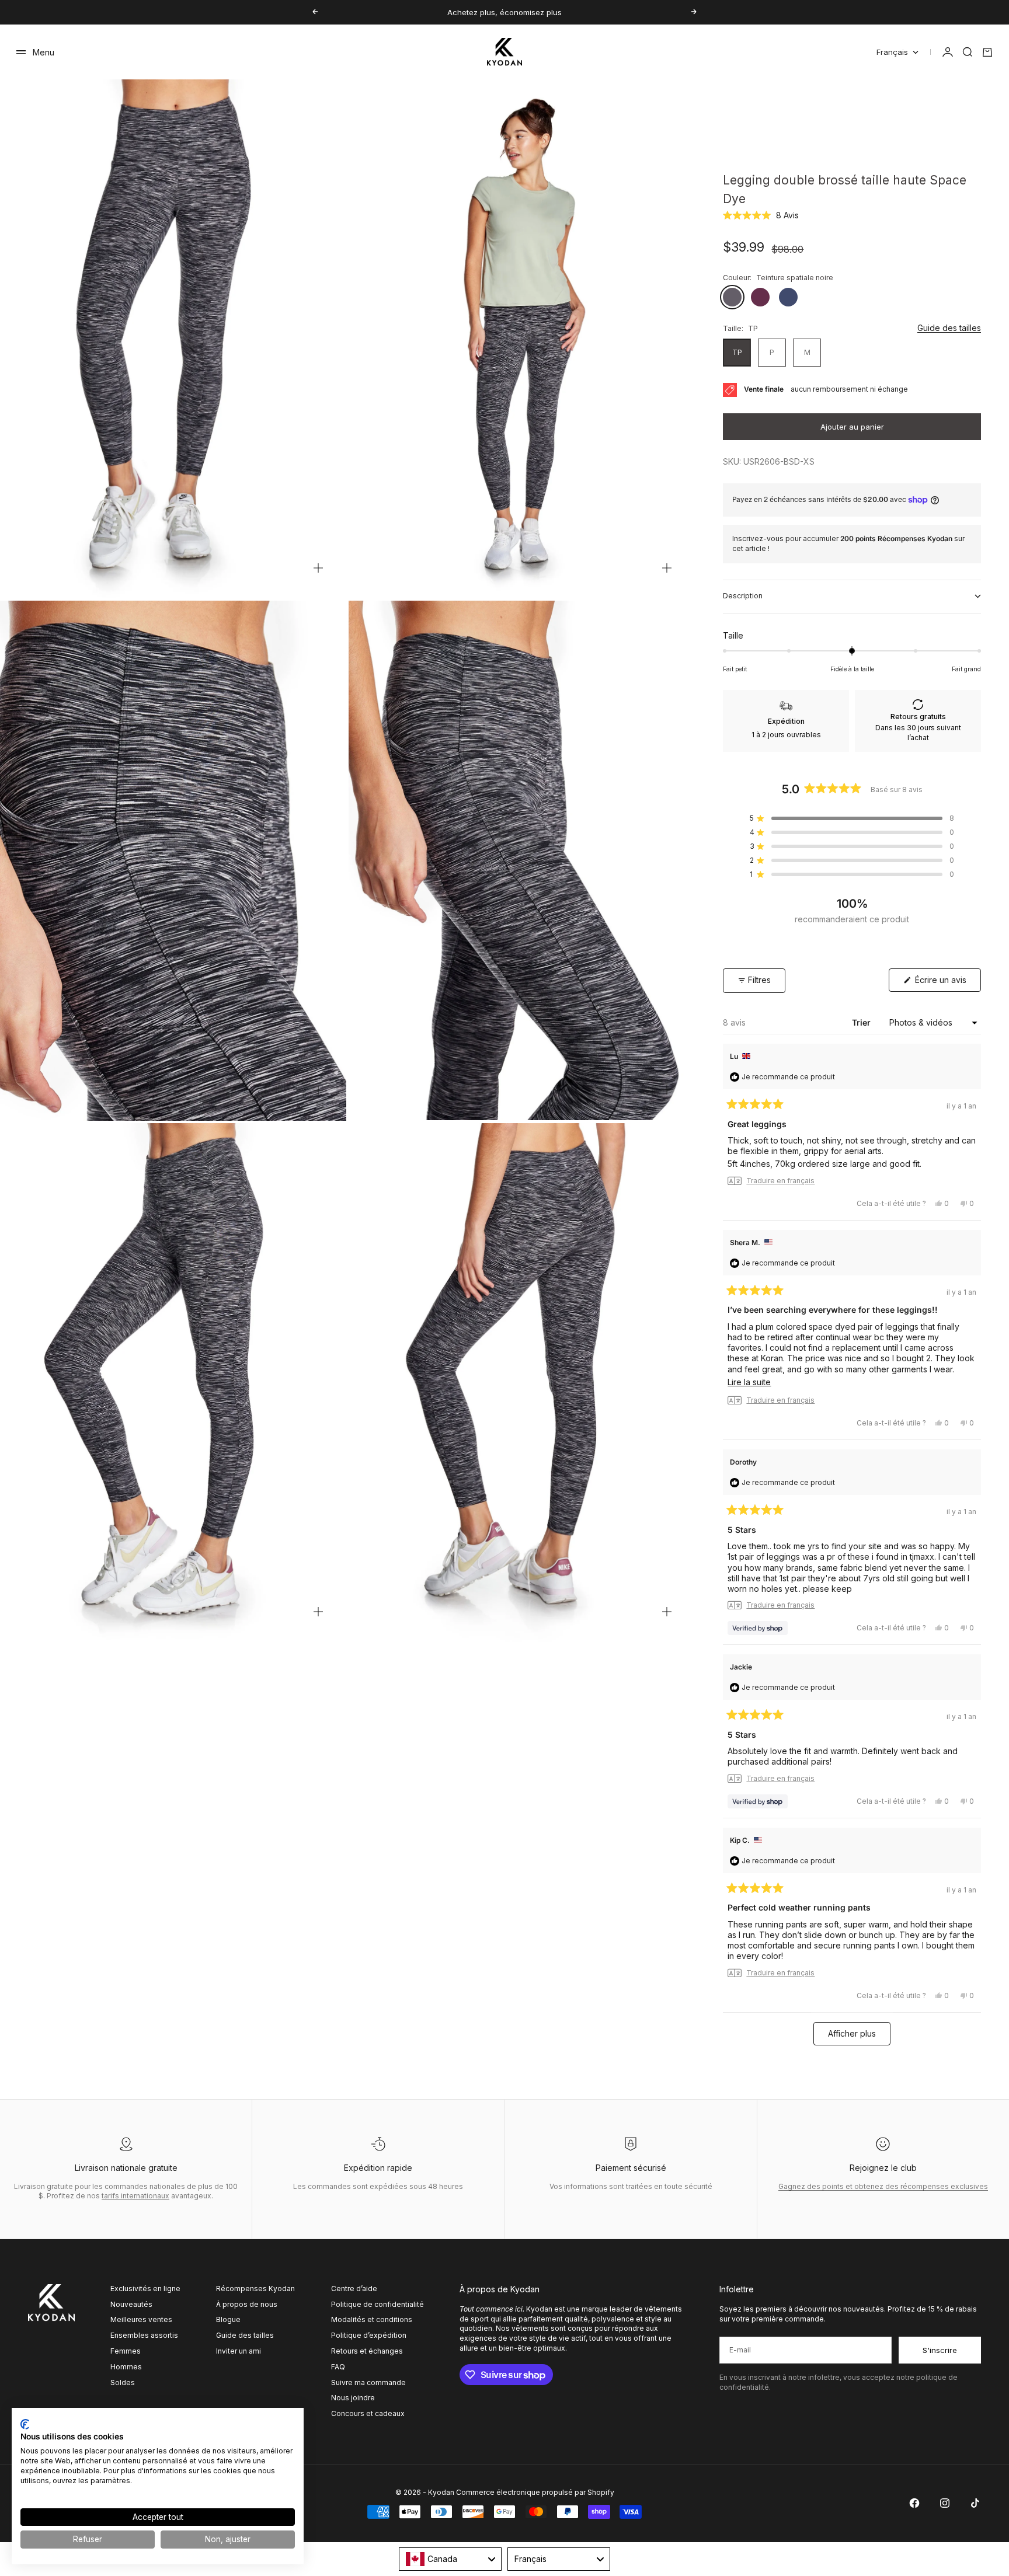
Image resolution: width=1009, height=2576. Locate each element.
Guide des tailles (949, 328)
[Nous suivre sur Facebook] (914, 2503)
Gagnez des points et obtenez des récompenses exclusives (883, 2186)
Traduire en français (780, 1181)
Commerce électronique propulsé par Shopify (535, 2492)
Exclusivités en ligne (145, 2289)
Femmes (126, 2351)
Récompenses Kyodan (255, 2289)
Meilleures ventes (141, 2319)
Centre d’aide (354, 2289)
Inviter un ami (239, 2351)
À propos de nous (247, 2304)
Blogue (228, 2319)
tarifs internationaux (135, 2196)
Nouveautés (131, 2304)
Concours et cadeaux (368, 2413)
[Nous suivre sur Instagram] (945, 2503)
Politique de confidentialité (377, 2304)
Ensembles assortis (144, 2335)
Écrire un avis (947, 983)
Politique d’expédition (369, 2335)
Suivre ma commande (368, 2382)
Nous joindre (353, 2398)
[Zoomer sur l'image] (318, 568)
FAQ (338, 2367)
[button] (761, 215)
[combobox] (450, 2559)
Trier (862, 1022)
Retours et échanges (367, 2351)
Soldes (123, 2382)
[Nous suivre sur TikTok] (975, 2503)
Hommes (126, 2367)
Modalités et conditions (372, 2319)
